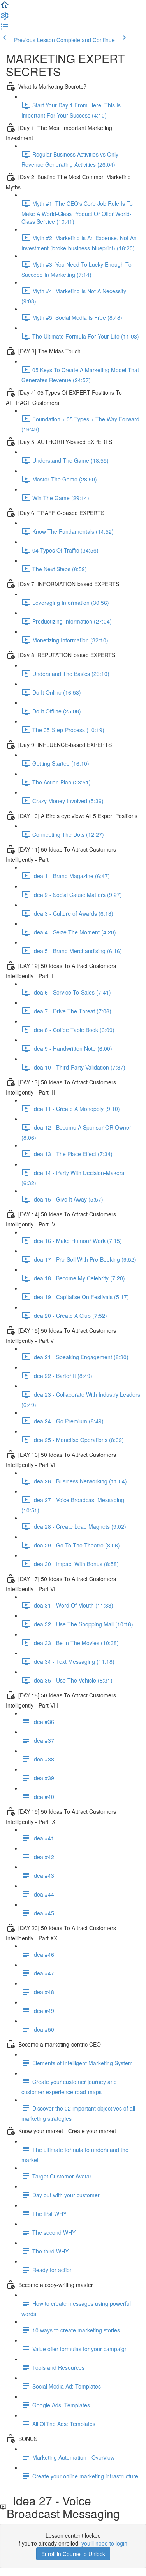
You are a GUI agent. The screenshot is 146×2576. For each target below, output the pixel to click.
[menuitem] (5, 18)
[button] (5, 7)
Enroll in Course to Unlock (73, 2554)
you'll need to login (104, 2543)
